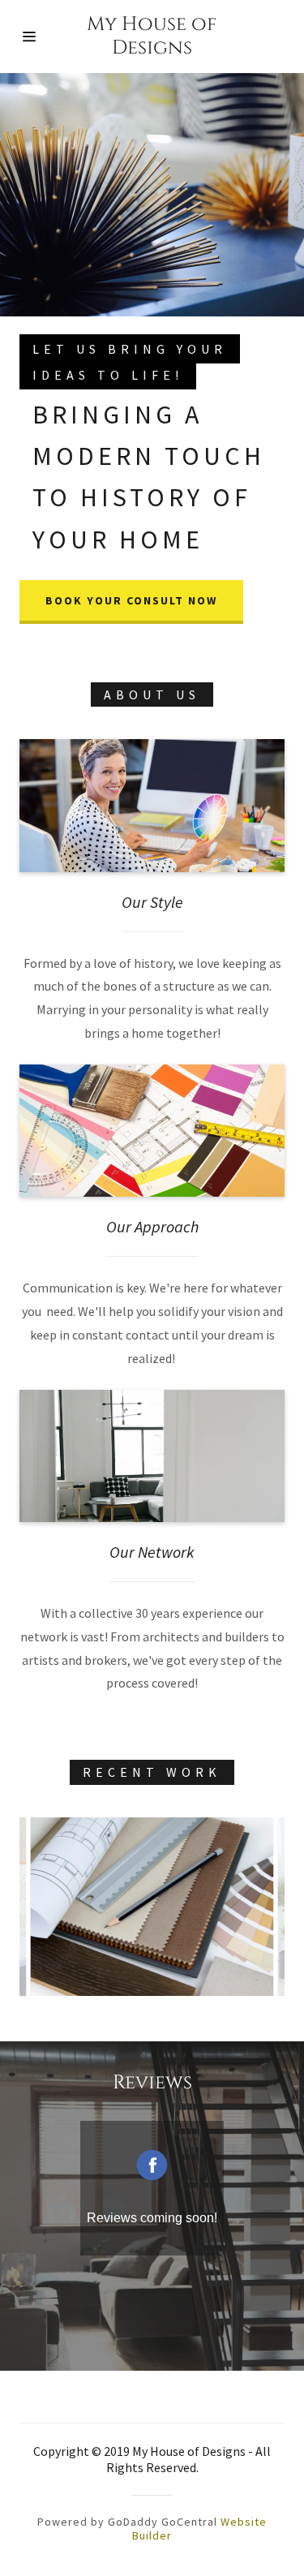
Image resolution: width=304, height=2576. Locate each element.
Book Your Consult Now (131, 600)
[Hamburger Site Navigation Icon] (39, 37)
